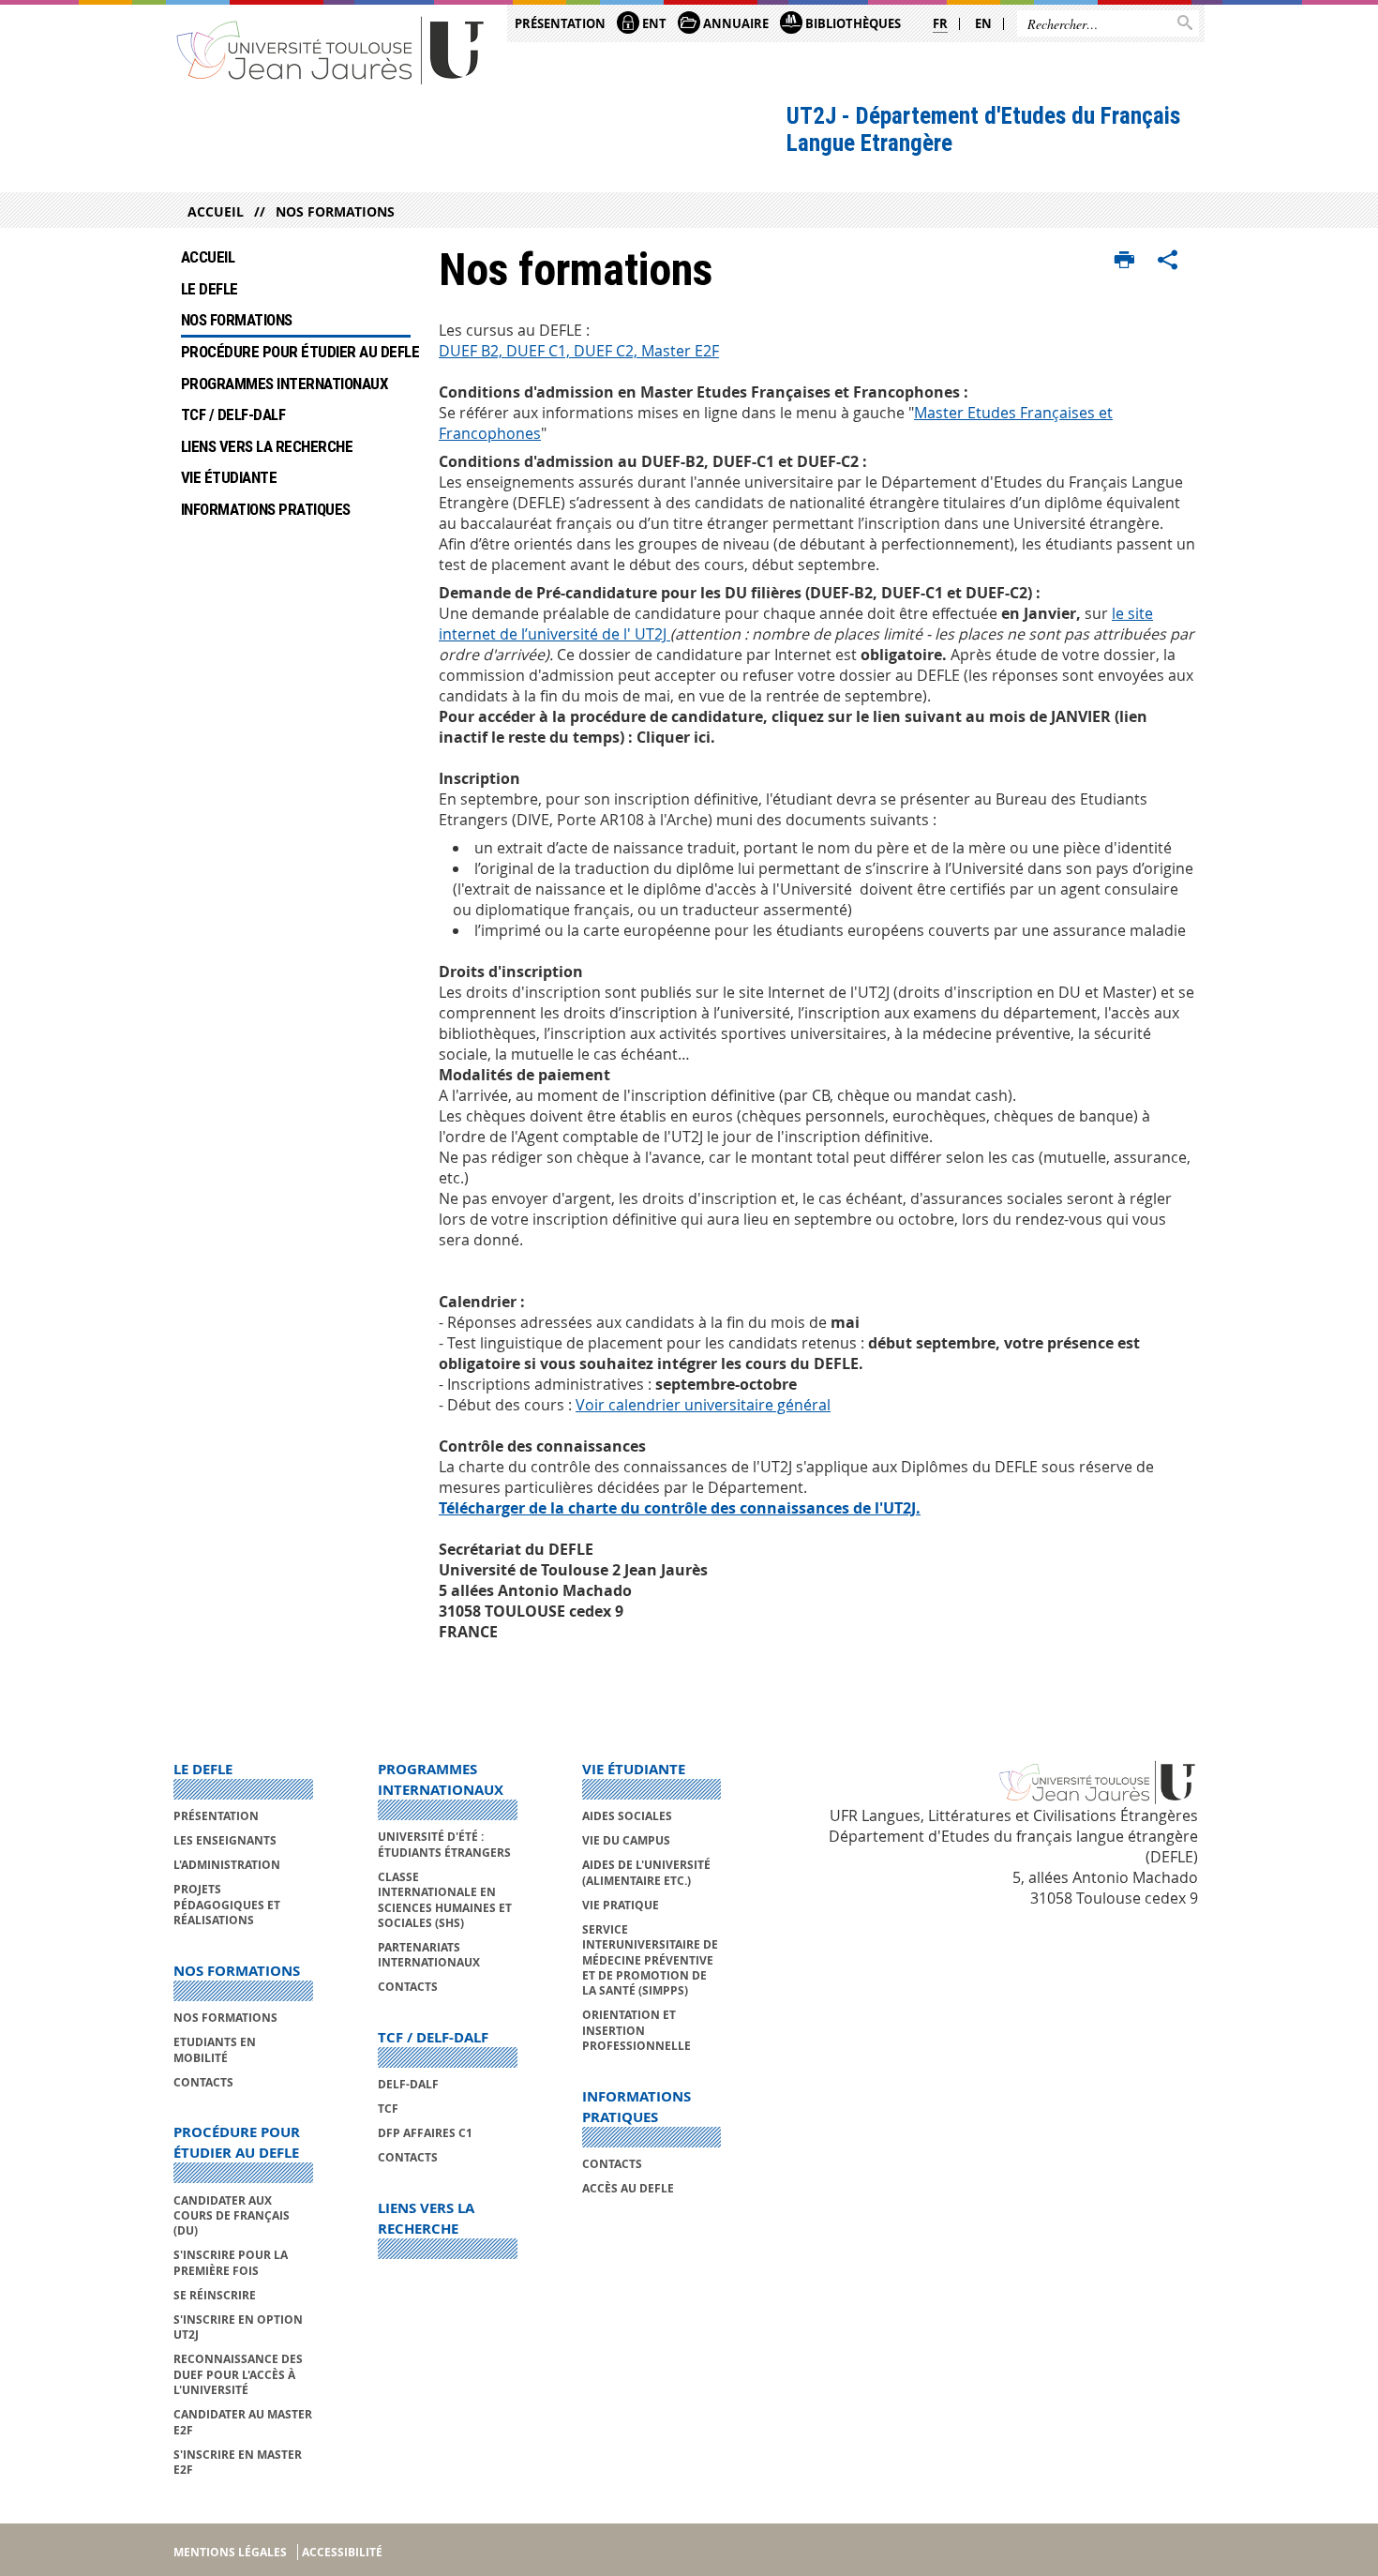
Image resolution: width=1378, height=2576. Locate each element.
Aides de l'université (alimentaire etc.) (646, 1872)
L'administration (227, 1865)
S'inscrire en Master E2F (238, 2462)
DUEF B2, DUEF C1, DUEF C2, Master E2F (579, 351)
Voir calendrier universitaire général (703, 1405)
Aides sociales (627, 1816)
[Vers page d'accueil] (331, 49)
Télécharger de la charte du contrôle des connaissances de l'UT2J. (680, 1508)
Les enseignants (225, 1840)
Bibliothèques (852, 23)
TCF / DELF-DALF (235, 414)
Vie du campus (626, 1840)
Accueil (216, 211)
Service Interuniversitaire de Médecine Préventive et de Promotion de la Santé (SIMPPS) (650, 1960)
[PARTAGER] (1168, 261)
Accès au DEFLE (628, 2188)
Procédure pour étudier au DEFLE (296, 352)
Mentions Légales (230, 2552)
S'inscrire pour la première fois (231, 2262)
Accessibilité (342, 2552)
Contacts (203, 2082)
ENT (653, 23)
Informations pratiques (266, 509)
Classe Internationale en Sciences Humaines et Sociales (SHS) (445, 1900)
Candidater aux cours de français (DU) (232, 2216)
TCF (388, 2109)
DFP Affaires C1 (425, 2133)
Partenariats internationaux (429, 1955)
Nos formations (335, 211)
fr (940, 23)
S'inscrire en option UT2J (238, 2327)
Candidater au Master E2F (243, 2422)
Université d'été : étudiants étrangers (444, 1844)
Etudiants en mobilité (215, 2049)
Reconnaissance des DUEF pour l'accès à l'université (238, 2374)
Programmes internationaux (285, 384)
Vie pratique (621, 1905)
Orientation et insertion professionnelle (637, 2030)
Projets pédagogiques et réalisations (227, 1905)
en (983, 23)
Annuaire (734, 23)
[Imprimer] (1124, 261)
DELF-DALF (408, 2084)
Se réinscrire (215, 2295)
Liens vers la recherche (267, 446)
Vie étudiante (229, 477)
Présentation (560, 23)
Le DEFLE (210, 289)
